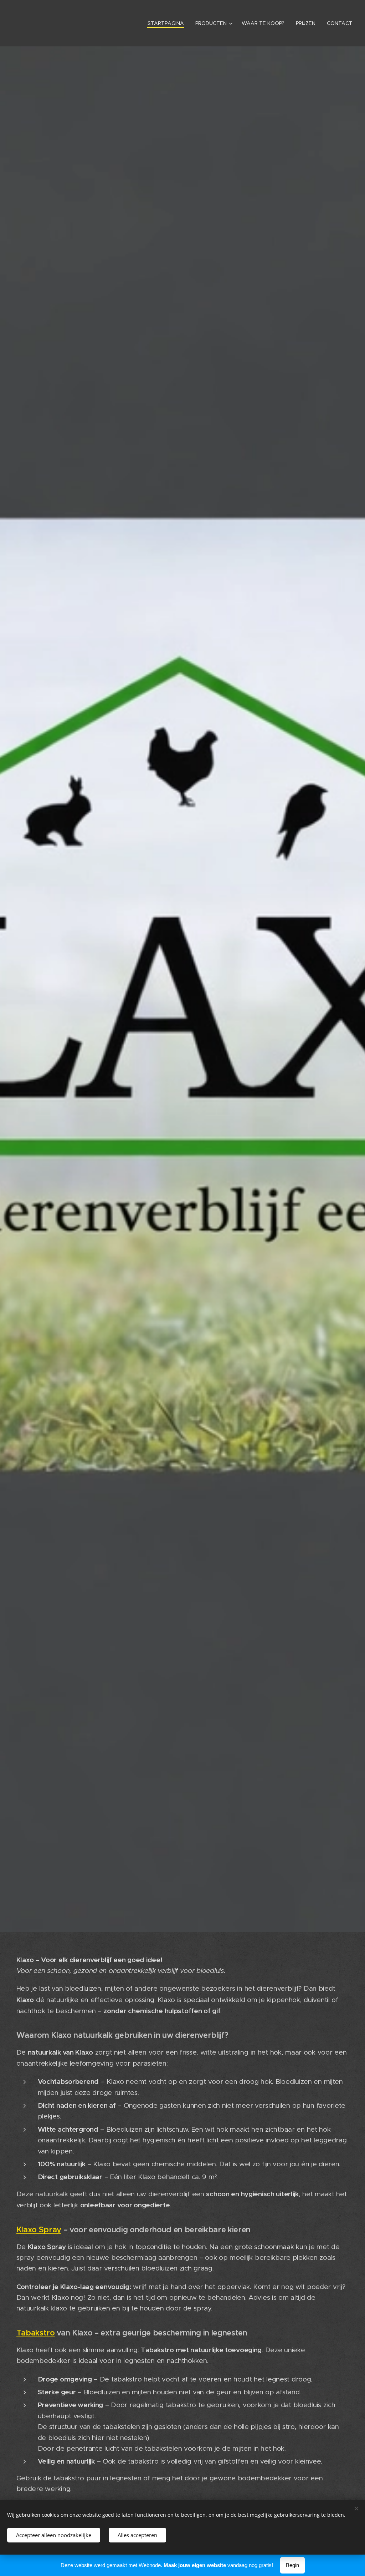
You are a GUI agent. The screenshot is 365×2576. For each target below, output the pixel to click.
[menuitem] (168, 23)
